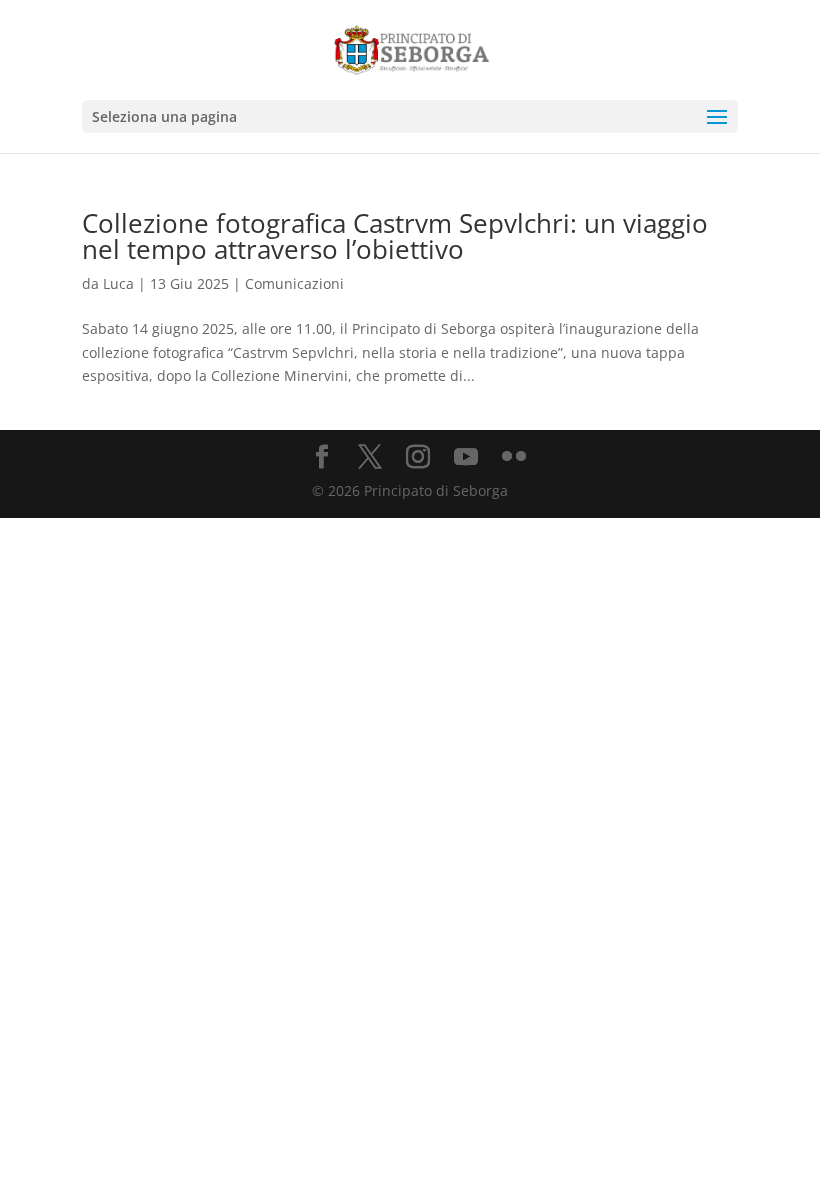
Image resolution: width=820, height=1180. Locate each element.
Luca (118, 283)
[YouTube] (466, 457)
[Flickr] (514, 457)
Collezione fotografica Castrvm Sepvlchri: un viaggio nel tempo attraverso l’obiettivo (395, 236)
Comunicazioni (294, 283)
